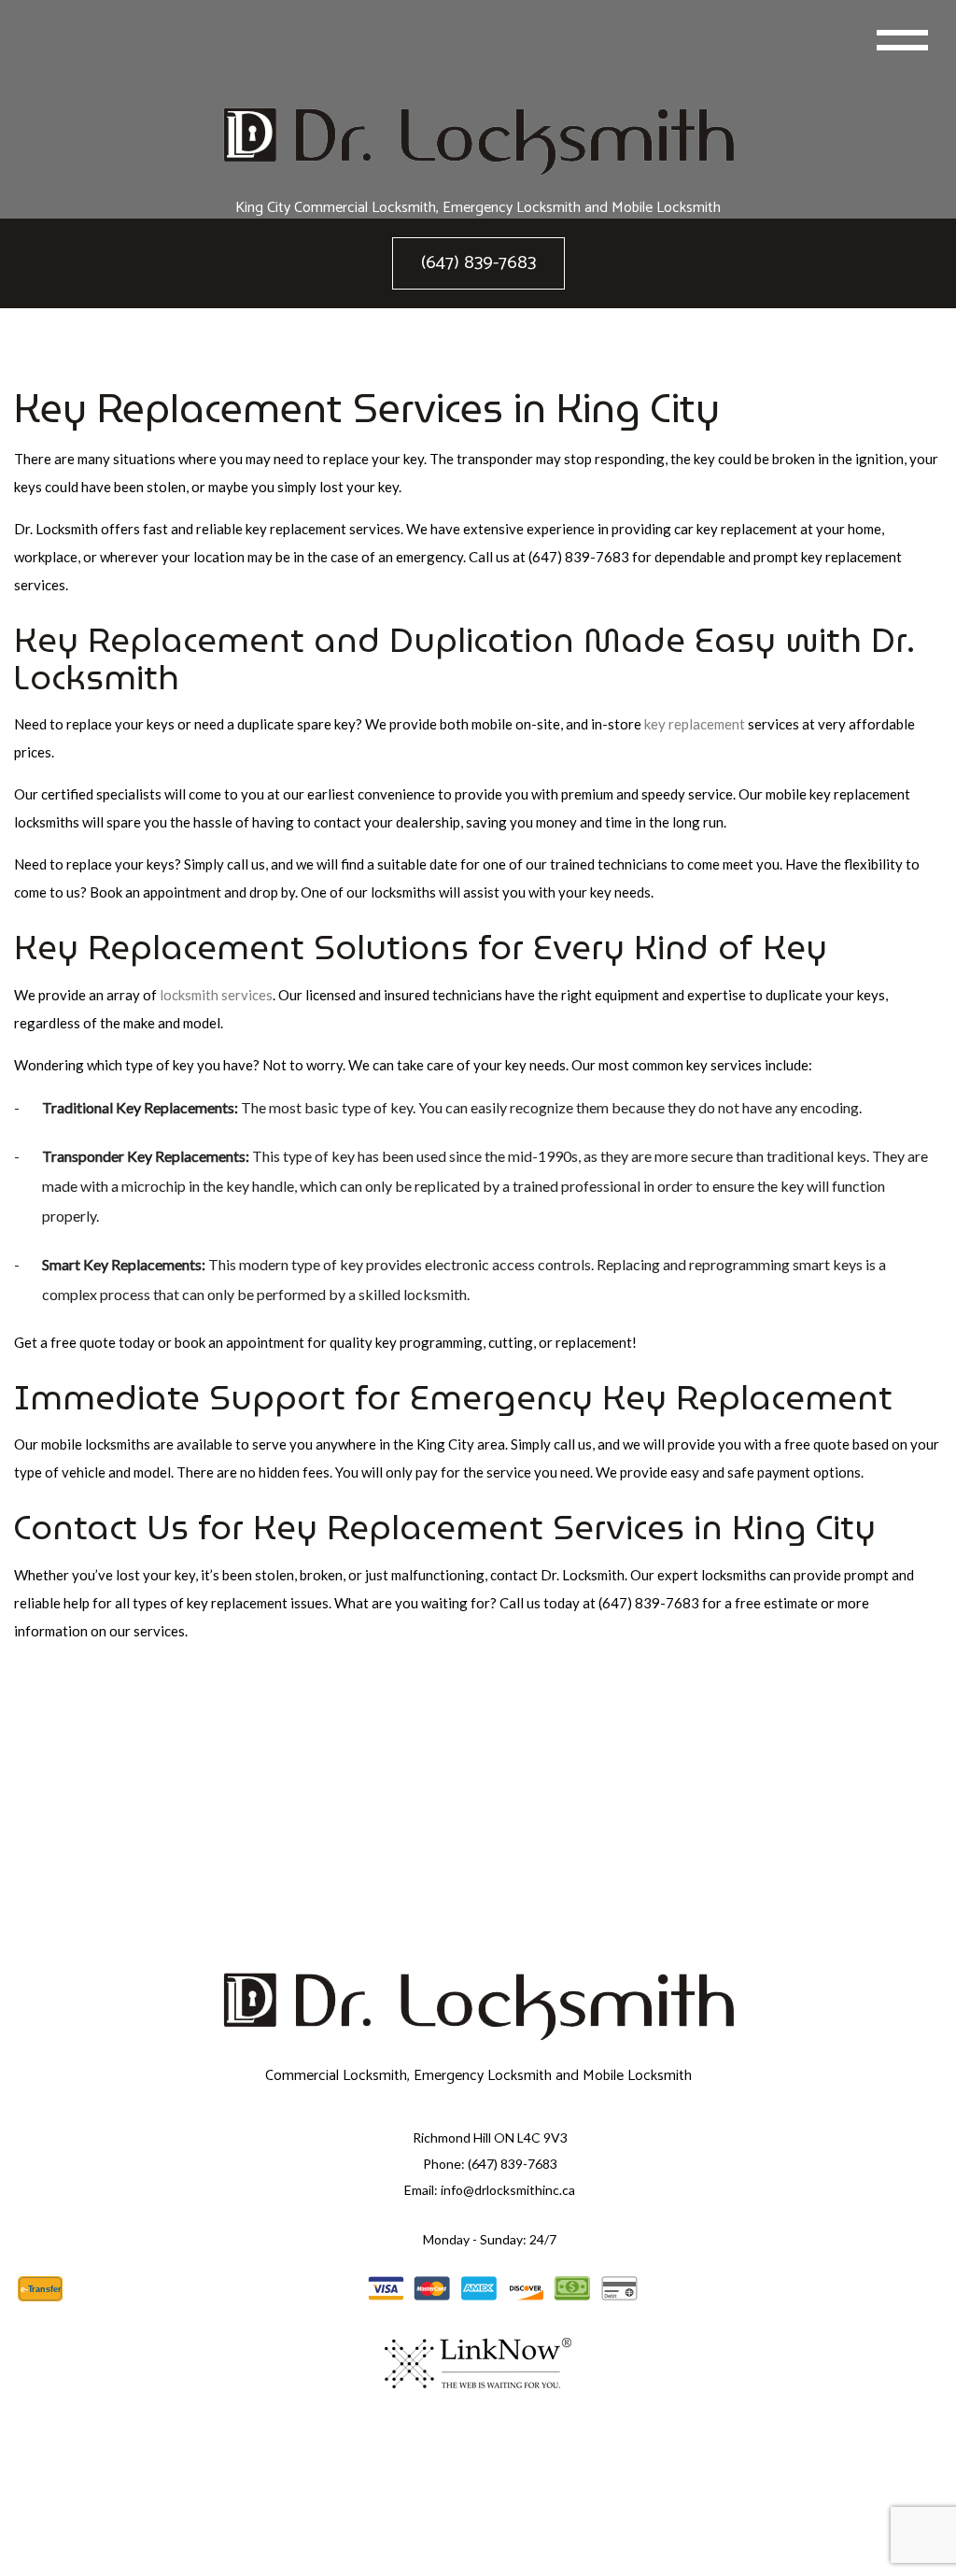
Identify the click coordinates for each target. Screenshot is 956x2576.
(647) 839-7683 (478, 263)
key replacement (695, 724)
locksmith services (216, 995)
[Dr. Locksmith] (478, 142)
